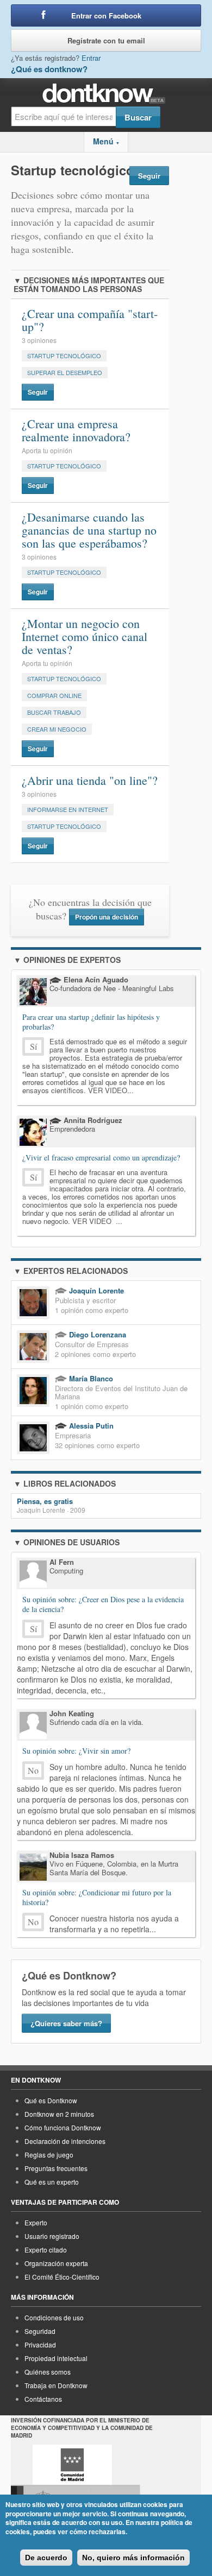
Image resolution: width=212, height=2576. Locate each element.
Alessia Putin (90, 1426)
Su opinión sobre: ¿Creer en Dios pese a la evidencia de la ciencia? (103, 1604)
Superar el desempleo (65, 372)
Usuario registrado (52, 2236)
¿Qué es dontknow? (49, 69)
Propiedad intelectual (56, 2358)
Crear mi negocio (57, 729)
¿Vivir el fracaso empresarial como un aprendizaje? (101, 1157)
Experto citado (46, 2250)
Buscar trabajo (54, 712)
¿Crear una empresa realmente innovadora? (76, 430)
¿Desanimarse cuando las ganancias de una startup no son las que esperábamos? (89, 530)
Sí (33, 1046)
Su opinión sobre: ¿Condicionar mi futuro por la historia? (97, 1898)
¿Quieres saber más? (66, 2023)
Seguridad (40, 2331)
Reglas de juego (49, 2155)
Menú (106, 141)
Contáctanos (43, 2399)
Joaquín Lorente (95, 1290)
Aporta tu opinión (47, 451)
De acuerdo (46, 2558)
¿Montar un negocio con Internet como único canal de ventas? (85, 636)
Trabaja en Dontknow (56, 2385)
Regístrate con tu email (106, 40)
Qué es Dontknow (51, 2100)
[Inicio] (106, 94)
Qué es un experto (52, 2182)
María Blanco (90, 1378)
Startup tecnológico (64, 356)
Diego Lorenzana (96, 1334)
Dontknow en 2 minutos (59, 2114)
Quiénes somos (48, 2372)
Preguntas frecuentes (56, 2168)
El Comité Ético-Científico (62, 2277)
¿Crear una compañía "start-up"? (90, 320)
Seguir (149, 176)
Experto (36, 2222)
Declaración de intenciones (65, 2141)
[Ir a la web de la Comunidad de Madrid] (72, 2465)
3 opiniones (39, 340)
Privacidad (40, 2345)
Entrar (91, 58)
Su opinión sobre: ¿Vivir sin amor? (76, 1751)
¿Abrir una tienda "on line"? (90, 780)
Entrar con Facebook (106, 15)
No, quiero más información (133, 2558)
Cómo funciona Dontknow (63, 2127)
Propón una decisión (107, 917)
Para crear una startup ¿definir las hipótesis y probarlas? (91, 1022)
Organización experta (56, 2263)
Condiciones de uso (54, 2317)
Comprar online (54, 695)
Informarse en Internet (68, 809)
